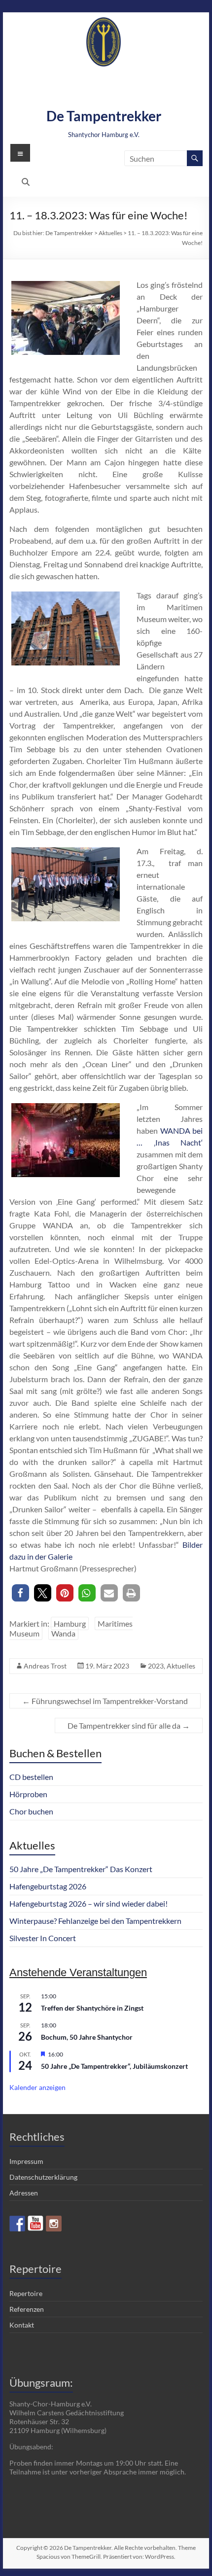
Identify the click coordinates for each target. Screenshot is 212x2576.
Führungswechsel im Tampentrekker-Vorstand (105, 1701)
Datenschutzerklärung (43, 2177)
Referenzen (27, 2309)
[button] (20, 1593)
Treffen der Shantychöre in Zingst (92, 2008)
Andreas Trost (45, 1666)
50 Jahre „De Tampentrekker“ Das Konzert (81, 1869)
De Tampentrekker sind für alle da (129, 1725)
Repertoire (26, 2293)
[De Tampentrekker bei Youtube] (35, 2224)
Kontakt (22, 2325)
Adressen (24, 2193)
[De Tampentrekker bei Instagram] (54, 2224)
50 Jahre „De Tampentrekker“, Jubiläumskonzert (114, 2066)
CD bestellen (31, 1777)
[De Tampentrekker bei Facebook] (17, 2224)
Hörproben (28, 1794)
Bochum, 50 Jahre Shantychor (87, 2037)
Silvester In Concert (43, 1938)
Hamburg (70, 1623)
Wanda (63, 1633)
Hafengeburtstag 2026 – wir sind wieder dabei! (88, 1903)
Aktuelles (181, 1666)
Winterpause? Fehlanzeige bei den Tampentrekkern (95, 1921)
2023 (156, 1666)
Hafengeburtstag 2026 (48, 1886)
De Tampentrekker (104, 116)
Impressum (26, 2161)
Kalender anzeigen (37, 2087)
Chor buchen (31, 1811)
